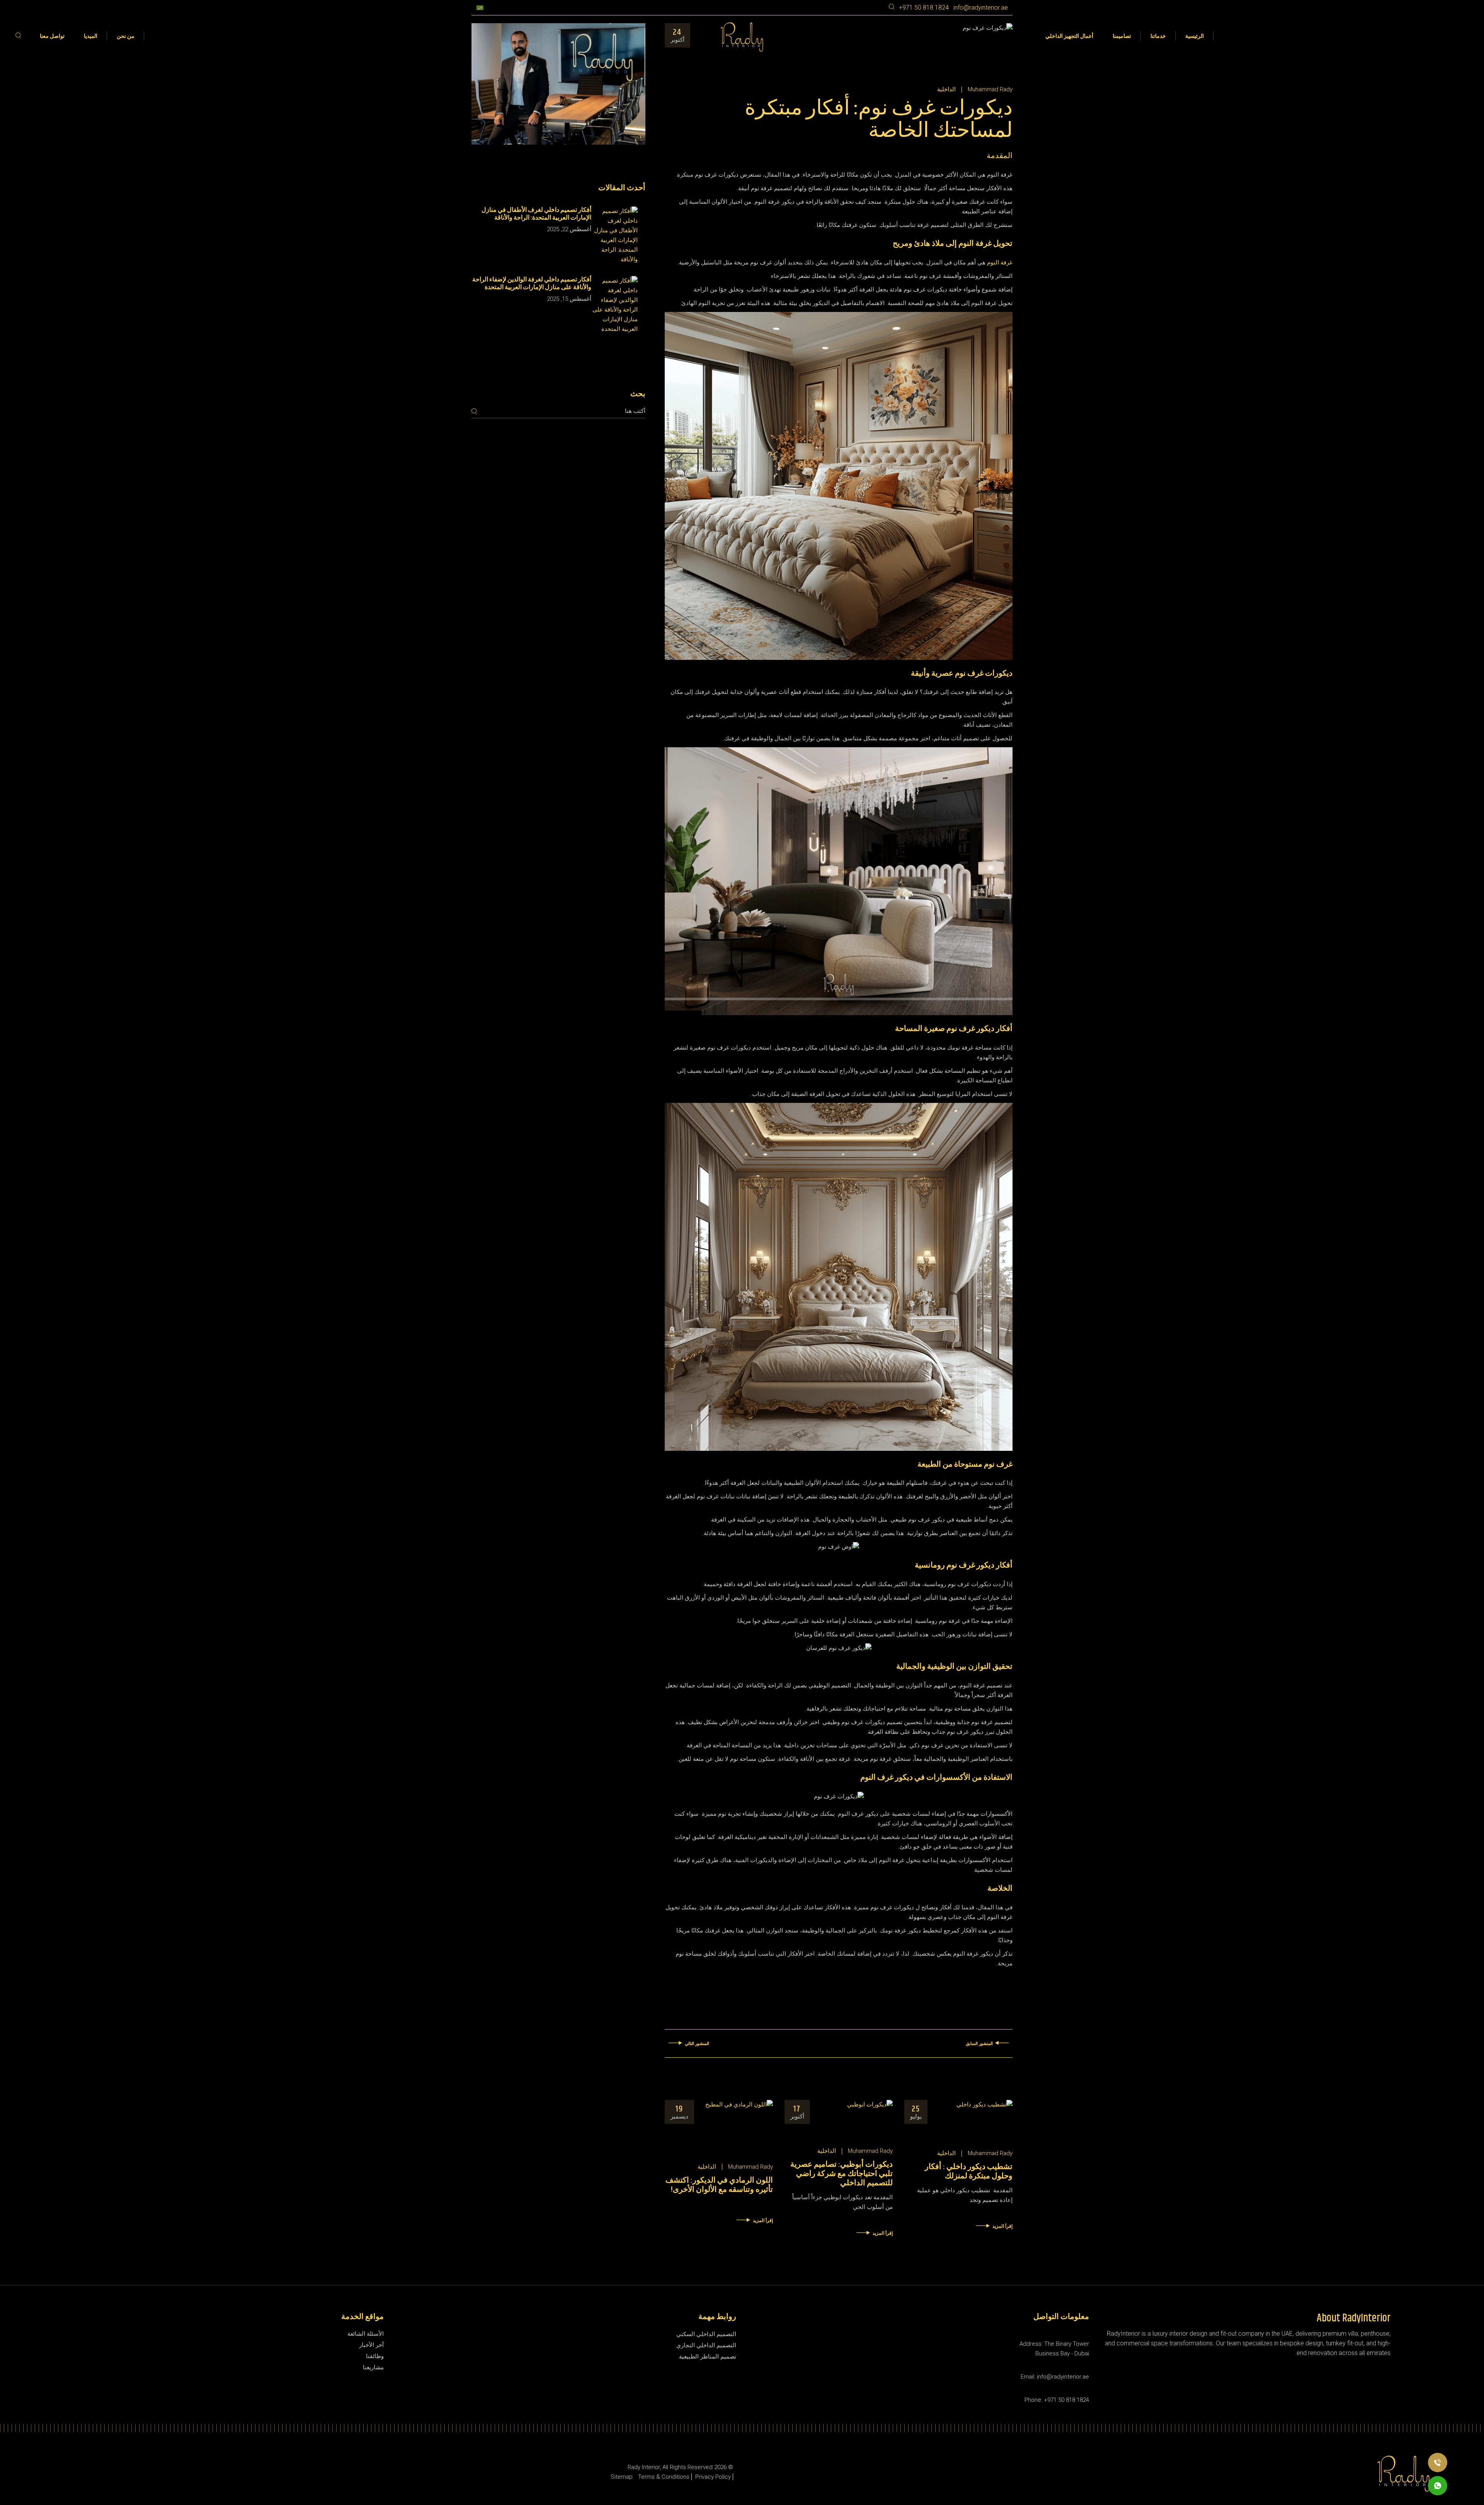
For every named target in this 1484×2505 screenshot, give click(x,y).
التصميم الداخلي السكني (706, 2334)
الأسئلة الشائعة (366, 2334)
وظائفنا (375, 2356)
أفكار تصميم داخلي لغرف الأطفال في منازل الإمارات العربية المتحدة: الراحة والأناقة (536, 214)
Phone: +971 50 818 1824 (1057, 2400)
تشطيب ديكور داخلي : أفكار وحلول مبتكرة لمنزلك (969, 2172)
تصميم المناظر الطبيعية (708, 2357)
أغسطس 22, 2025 (569, 229)
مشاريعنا (373, 2367)
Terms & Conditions (664, 2477)
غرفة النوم (999, 262)
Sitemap (622, 2477)
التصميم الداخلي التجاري (706, 2345)
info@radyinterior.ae (981, 8)
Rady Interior (644, 2467)
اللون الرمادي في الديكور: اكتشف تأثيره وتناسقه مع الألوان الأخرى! (719, 2185)
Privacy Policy (713, 2477)
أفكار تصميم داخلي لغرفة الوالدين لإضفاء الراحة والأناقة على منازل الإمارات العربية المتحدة (532, 284)
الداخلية (946, 89)
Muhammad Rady (990, 89)
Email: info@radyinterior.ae (1055, 2377)
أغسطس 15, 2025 (569, 299)
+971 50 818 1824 (924, 8)
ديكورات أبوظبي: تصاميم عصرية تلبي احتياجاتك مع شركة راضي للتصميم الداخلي (842, 2174)
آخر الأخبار (371, 2345)
